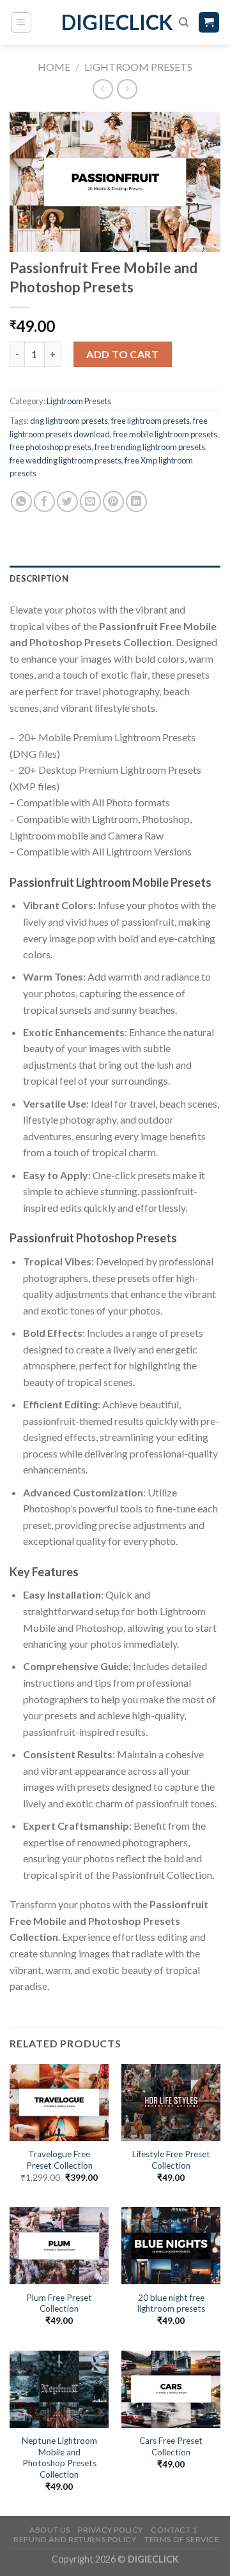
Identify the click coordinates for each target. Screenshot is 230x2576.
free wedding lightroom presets (65, 460)
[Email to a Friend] (90, 501)
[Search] (184, 22)
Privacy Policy (111, 2530)
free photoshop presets (50, 447)
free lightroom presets (150, 421)
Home (54, 67)
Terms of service (182, 2539)
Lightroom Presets (138, 67)
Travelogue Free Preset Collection (59, 2160)
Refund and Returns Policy (75, 2539)
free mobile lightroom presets (165, 434)
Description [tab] (39, 578)
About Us (50, 2530)
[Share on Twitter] (67, 501)
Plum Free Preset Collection (59, 2303)
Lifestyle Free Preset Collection (171, 2160)
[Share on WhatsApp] (21, 501)
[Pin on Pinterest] (113, 501)
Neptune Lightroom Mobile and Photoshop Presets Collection (59, 2458)
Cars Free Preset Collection (171, 2446)
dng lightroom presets (69, 421)
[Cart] (209, 23)
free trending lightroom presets (150, 447)
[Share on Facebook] (44, 501)
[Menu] (21, 22)
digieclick (115, 22)
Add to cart (122, 354)
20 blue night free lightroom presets (171, 2303)
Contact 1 (174, 2530)
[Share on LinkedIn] (136, 501)
